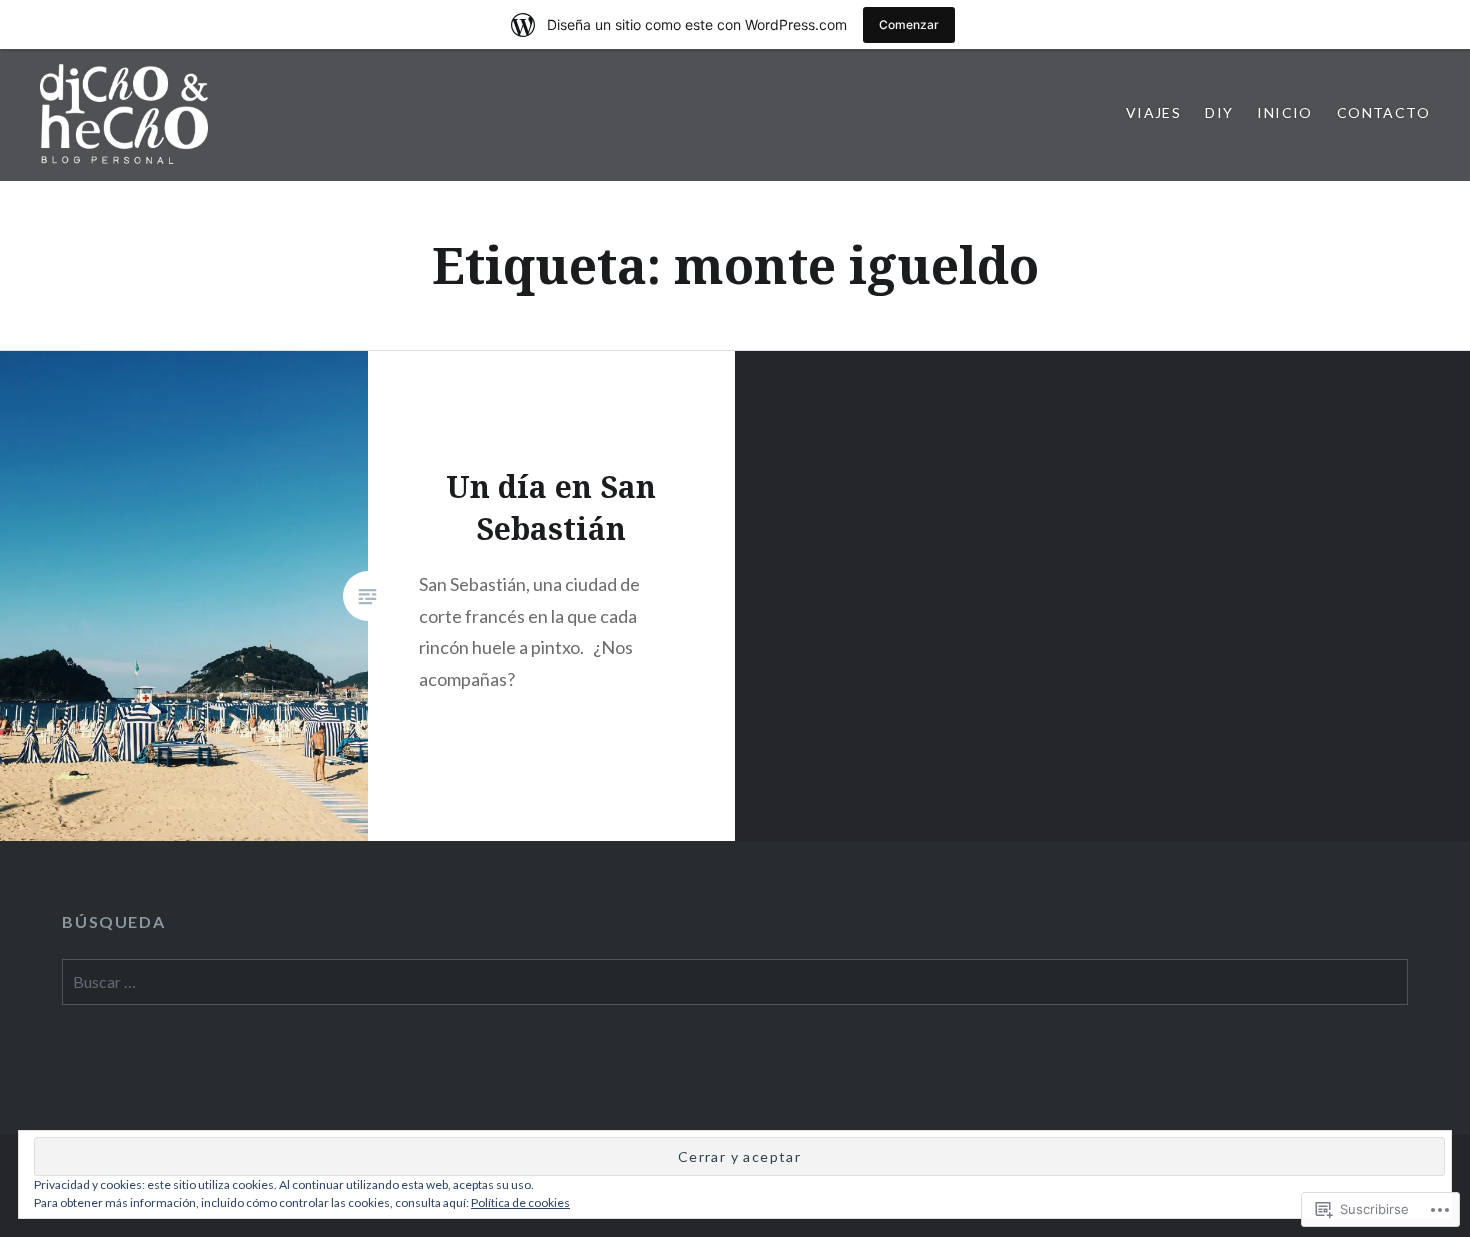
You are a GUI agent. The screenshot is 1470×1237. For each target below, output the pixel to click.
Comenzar (909, 24)
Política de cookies (520, 1202)
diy (1219, 112)
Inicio (1284, 112)
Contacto (1383, 112)
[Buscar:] (734, 981)
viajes (1153, 112)
